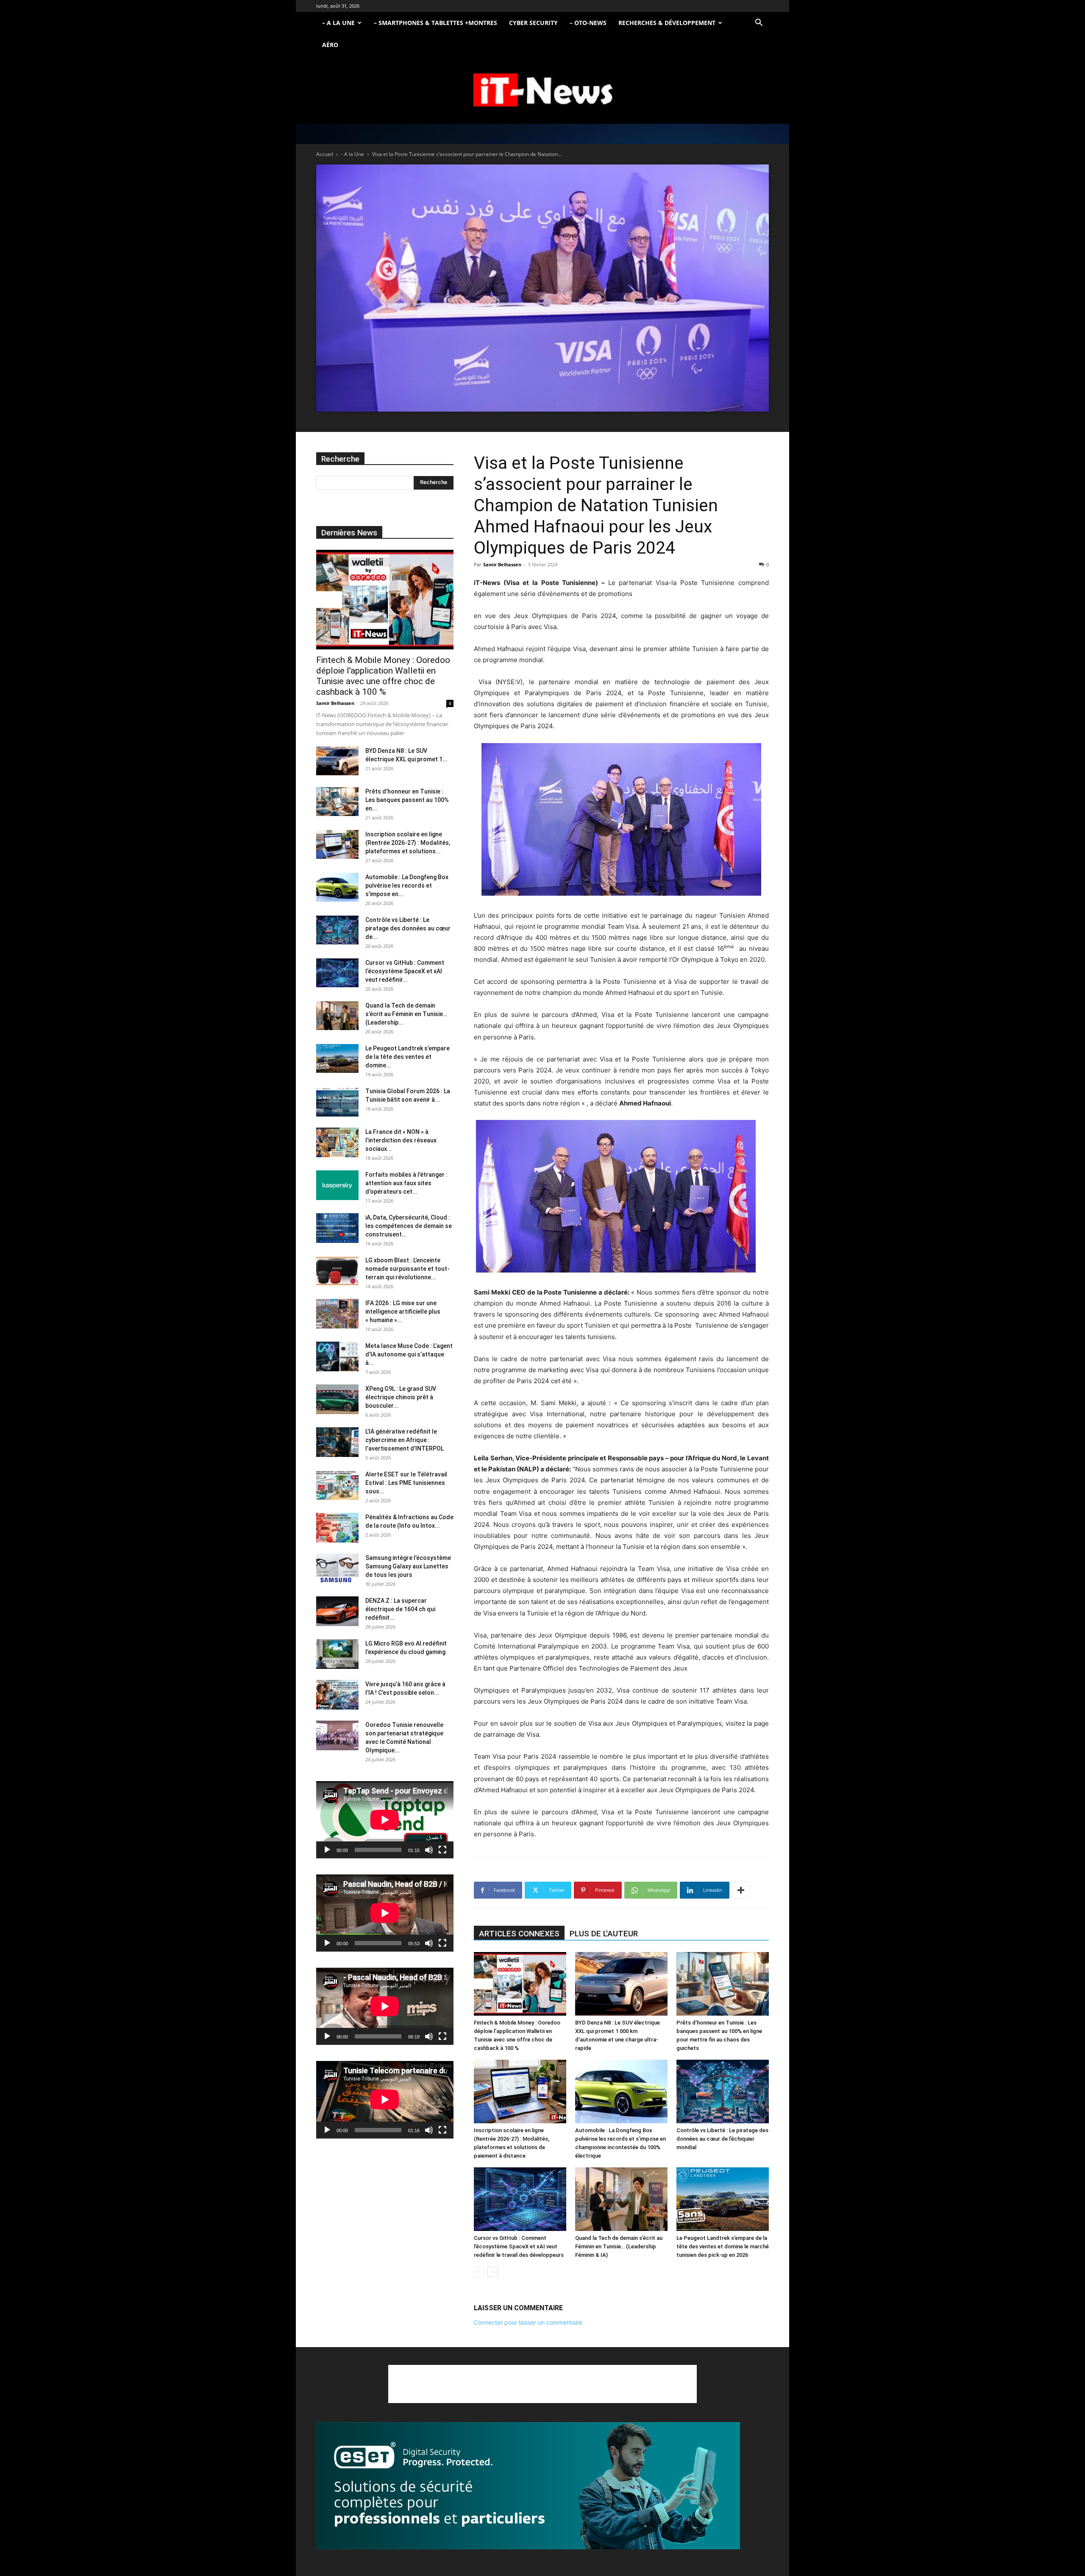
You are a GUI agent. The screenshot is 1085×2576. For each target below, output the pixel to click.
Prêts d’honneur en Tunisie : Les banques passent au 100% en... (407, 800)
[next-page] (493, 2272)
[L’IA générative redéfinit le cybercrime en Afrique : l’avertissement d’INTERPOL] (337, 1442)
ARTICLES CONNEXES (519, 1934)
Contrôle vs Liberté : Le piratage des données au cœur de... (408, 928)
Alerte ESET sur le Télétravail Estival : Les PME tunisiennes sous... (406, 1483)
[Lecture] (327, 1850)
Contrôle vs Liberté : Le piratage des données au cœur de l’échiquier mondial (722, 2139)
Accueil (325, 154)
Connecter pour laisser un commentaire (528, 2322)
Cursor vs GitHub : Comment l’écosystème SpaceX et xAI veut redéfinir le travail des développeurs (519, 2246)
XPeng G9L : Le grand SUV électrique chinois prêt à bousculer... (401, 1397)
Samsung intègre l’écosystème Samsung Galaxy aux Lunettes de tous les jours (408, 1566)
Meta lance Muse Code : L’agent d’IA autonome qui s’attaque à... (409, 1354)
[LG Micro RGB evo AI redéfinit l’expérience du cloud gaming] (337, 1654)
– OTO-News (588, 23)
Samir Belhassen (502, 564)
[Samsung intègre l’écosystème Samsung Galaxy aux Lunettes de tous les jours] (337, 1568)
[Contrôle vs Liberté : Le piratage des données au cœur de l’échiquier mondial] (723, 2091)
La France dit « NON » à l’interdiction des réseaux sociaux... (401, 1140)
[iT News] (542, 91)
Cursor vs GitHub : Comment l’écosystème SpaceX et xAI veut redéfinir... (405, 971)
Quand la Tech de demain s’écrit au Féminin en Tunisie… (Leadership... (406, 1014)
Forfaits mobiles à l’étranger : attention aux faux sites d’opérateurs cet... (406, 1183)
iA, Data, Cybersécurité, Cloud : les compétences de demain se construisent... (409, 1226)
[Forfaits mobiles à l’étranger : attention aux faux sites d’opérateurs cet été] (337, 1185)
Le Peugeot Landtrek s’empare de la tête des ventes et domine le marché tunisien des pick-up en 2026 (723, 2246)
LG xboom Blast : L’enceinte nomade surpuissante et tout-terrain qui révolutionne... (408, 1269)
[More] (741, 1890)
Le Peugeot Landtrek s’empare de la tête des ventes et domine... (408, 1057)
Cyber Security (533, 23)
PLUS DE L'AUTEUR (604, 1934)
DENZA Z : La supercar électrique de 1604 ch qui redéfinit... (400, 1609)
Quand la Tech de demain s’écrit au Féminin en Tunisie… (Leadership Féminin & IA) (619, 2246)
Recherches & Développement (667, 23)
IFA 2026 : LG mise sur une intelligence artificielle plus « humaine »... (403, 1312)
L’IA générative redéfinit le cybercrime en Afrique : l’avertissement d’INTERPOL (405, 1440)
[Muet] (429, 1850)
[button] (759, 24)
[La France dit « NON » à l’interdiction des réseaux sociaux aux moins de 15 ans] (337, 1142)
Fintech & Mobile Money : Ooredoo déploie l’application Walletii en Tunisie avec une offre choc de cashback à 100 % (383, 676)
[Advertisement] (542, 2384)
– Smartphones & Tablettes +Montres (435, 23)
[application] (385, 1820)
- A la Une (353, 154)
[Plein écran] (442, 1850)
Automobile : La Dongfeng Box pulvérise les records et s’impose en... (407, 886)
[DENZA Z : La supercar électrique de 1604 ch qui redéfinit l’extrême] (337, 1611)
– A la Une (338, 23)
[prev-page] (479, 2272)
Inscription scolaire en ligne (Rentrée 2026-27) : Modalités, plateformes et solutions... (408, 843)
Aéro (330, 45)
